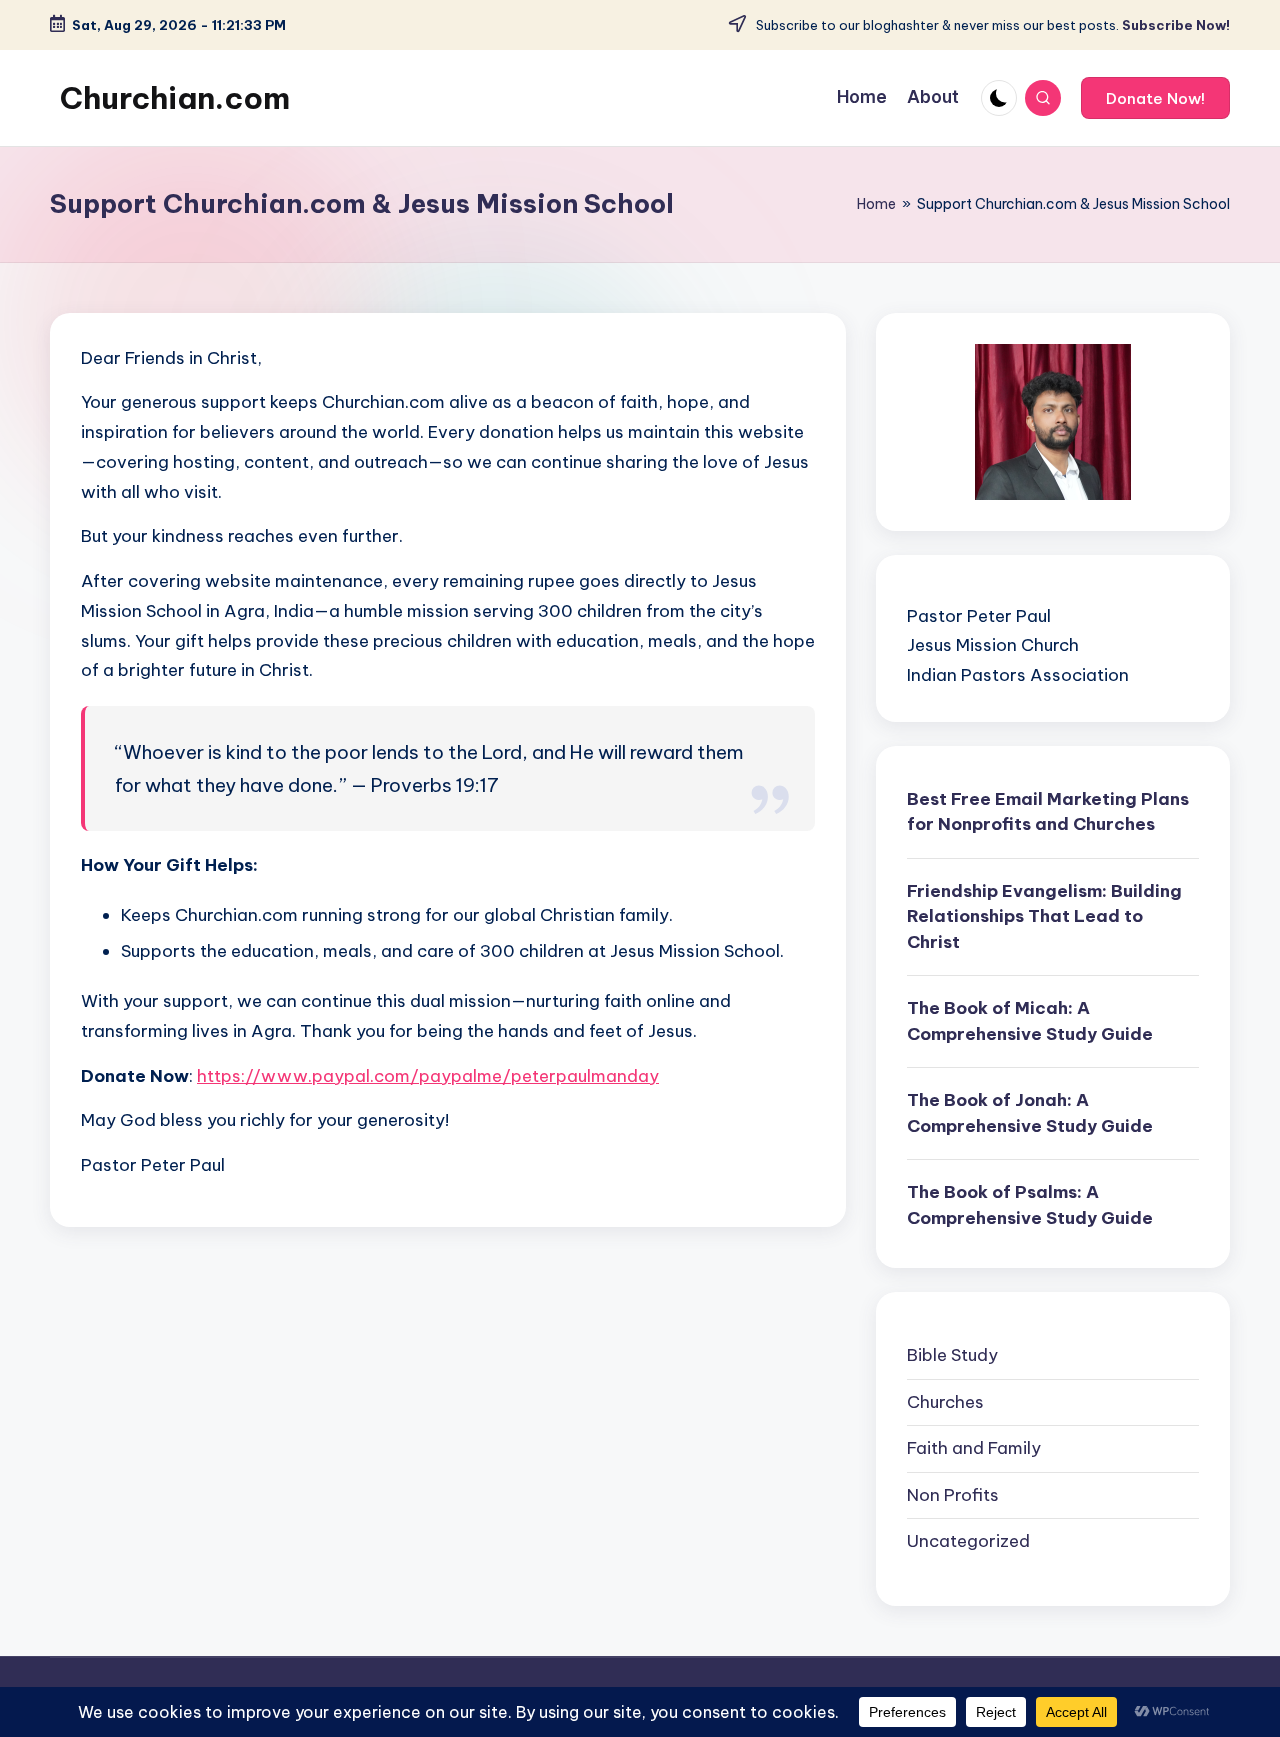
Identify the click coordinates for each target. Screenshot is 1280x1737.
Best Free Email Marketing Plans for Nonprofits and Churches (1048, 812)
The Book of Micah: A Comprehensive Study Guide (1030, 1021)
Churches (945, 1402)
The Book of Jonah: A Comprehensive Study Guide (1030, 1113)
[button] (1155, 98)
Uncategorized (968, 1541)
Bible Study (952, 1355)
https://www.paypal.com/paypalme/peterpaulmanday (428, 1076)
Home (876, 204)
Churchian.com (175, 98)
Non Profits (953, 1495)
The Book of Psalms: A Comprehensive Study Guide (1030, 1205)
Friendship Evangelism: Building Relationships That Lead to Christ (1044, 916)
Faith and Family (974, 1448)
